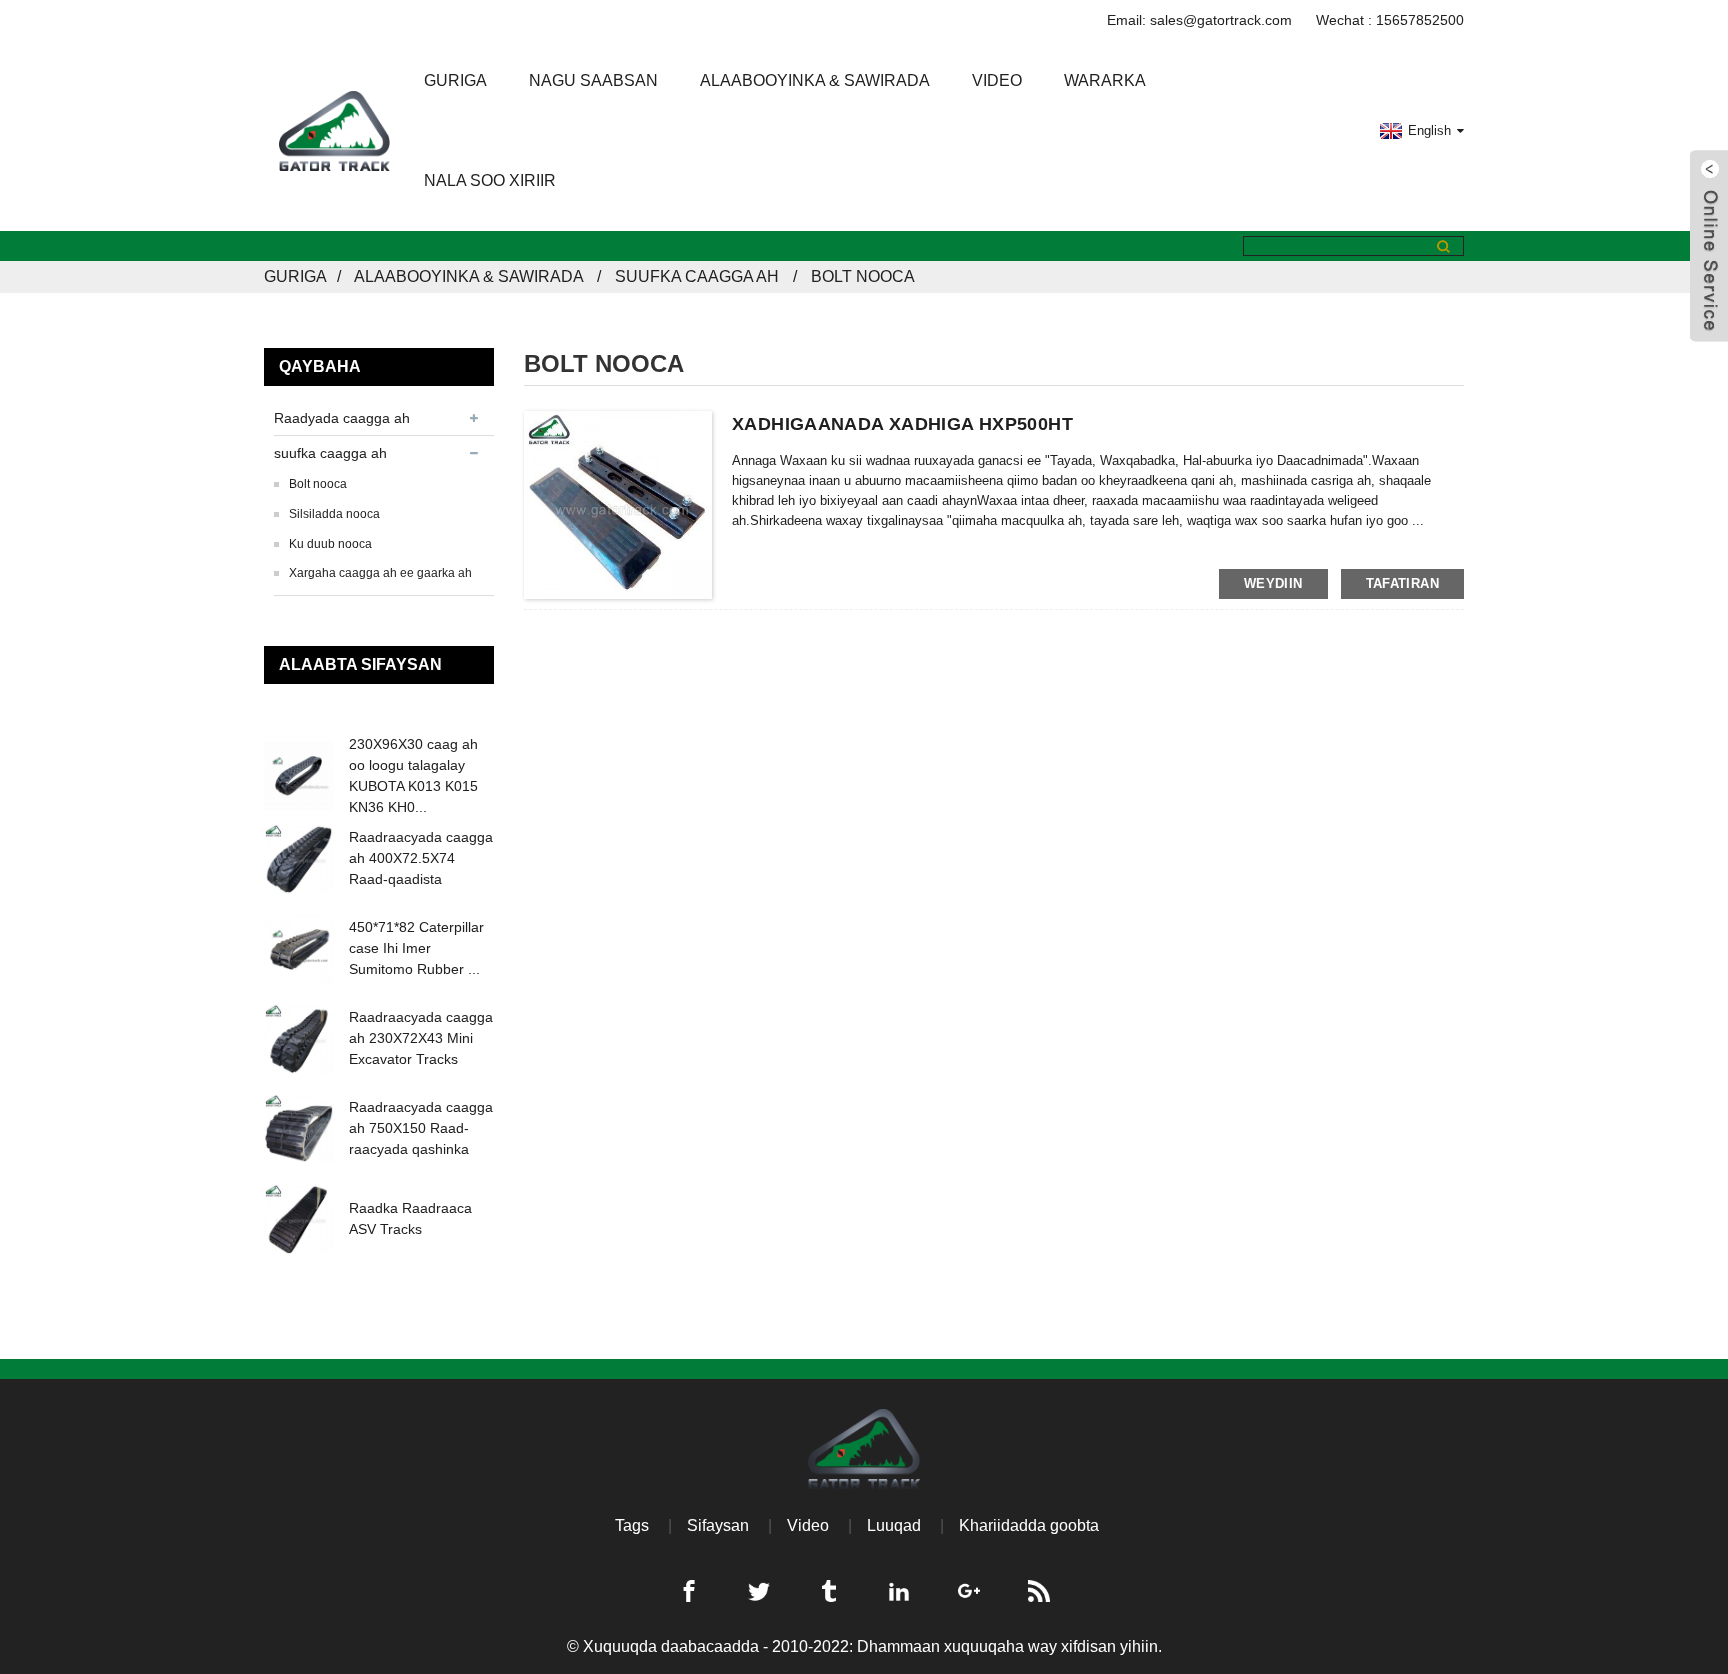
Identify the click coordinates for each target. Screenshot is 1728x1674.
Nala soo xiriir (490, 180)
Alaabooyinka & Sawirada (815, 80)
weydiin (1273, 583)
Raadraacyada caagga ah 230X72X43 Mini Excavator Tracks (421, 1038)
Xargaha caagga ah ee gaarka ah (380, 573)
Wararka (1105, 80)
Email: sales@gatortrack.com (1199, 20)
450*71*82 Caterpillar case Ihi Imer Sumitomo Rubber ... (416, 948)
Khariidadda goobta (1029, 1525)
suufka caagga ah (697, 276)
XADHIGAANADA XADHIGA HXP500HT (902, 424)
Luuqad (894, 1525)
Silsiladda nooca (334, 514)
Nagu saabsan (593, 80)
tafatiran (1402, 583)
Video (997, 80)
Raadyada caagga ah (342, 418)
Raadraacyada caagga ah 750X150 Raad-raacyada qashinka (421, 1128)
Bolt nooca (863, 276)
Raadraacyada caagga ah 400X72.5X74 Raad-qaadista (421, 858)
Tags (632, 1525)
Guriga (455, 80)
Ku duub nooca (330, 544)
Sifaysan (718, 1525)
